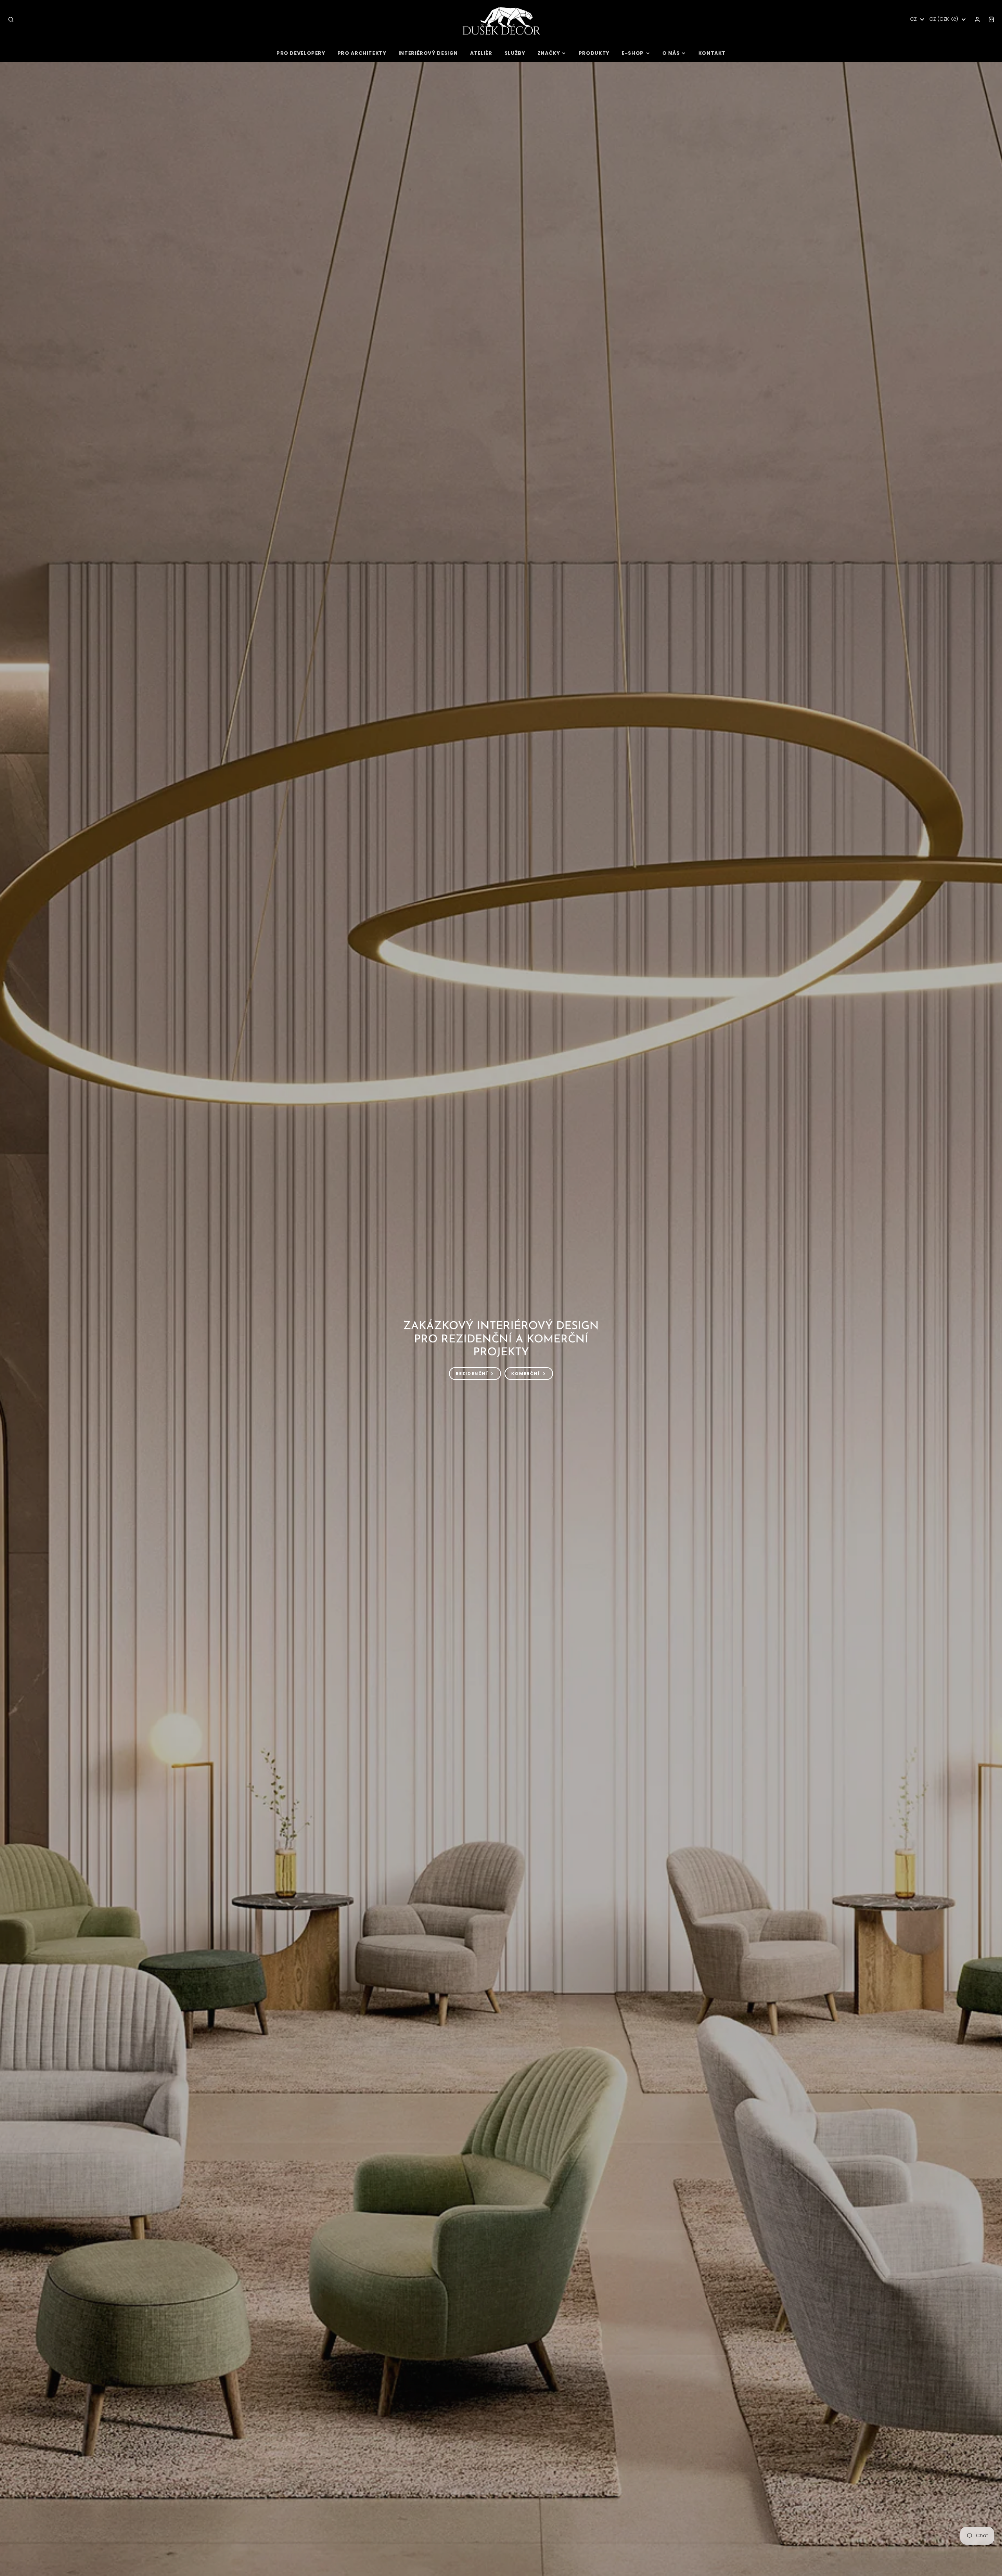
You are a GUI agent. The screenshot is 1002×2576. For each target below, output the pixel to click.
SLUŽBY (515, 53)
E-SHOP (633, 53)
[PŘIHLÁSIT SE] (977, 20)
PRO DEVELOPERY (301, 53)
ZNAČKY (549, 53)
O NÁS (671, 53)
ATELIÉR (481, 53)
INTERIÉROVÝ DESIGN (428, 53)
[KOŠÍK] (991, 20)
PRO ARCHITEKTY (362, 53)
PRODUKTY (594, 53)
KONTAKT (712, 53)
